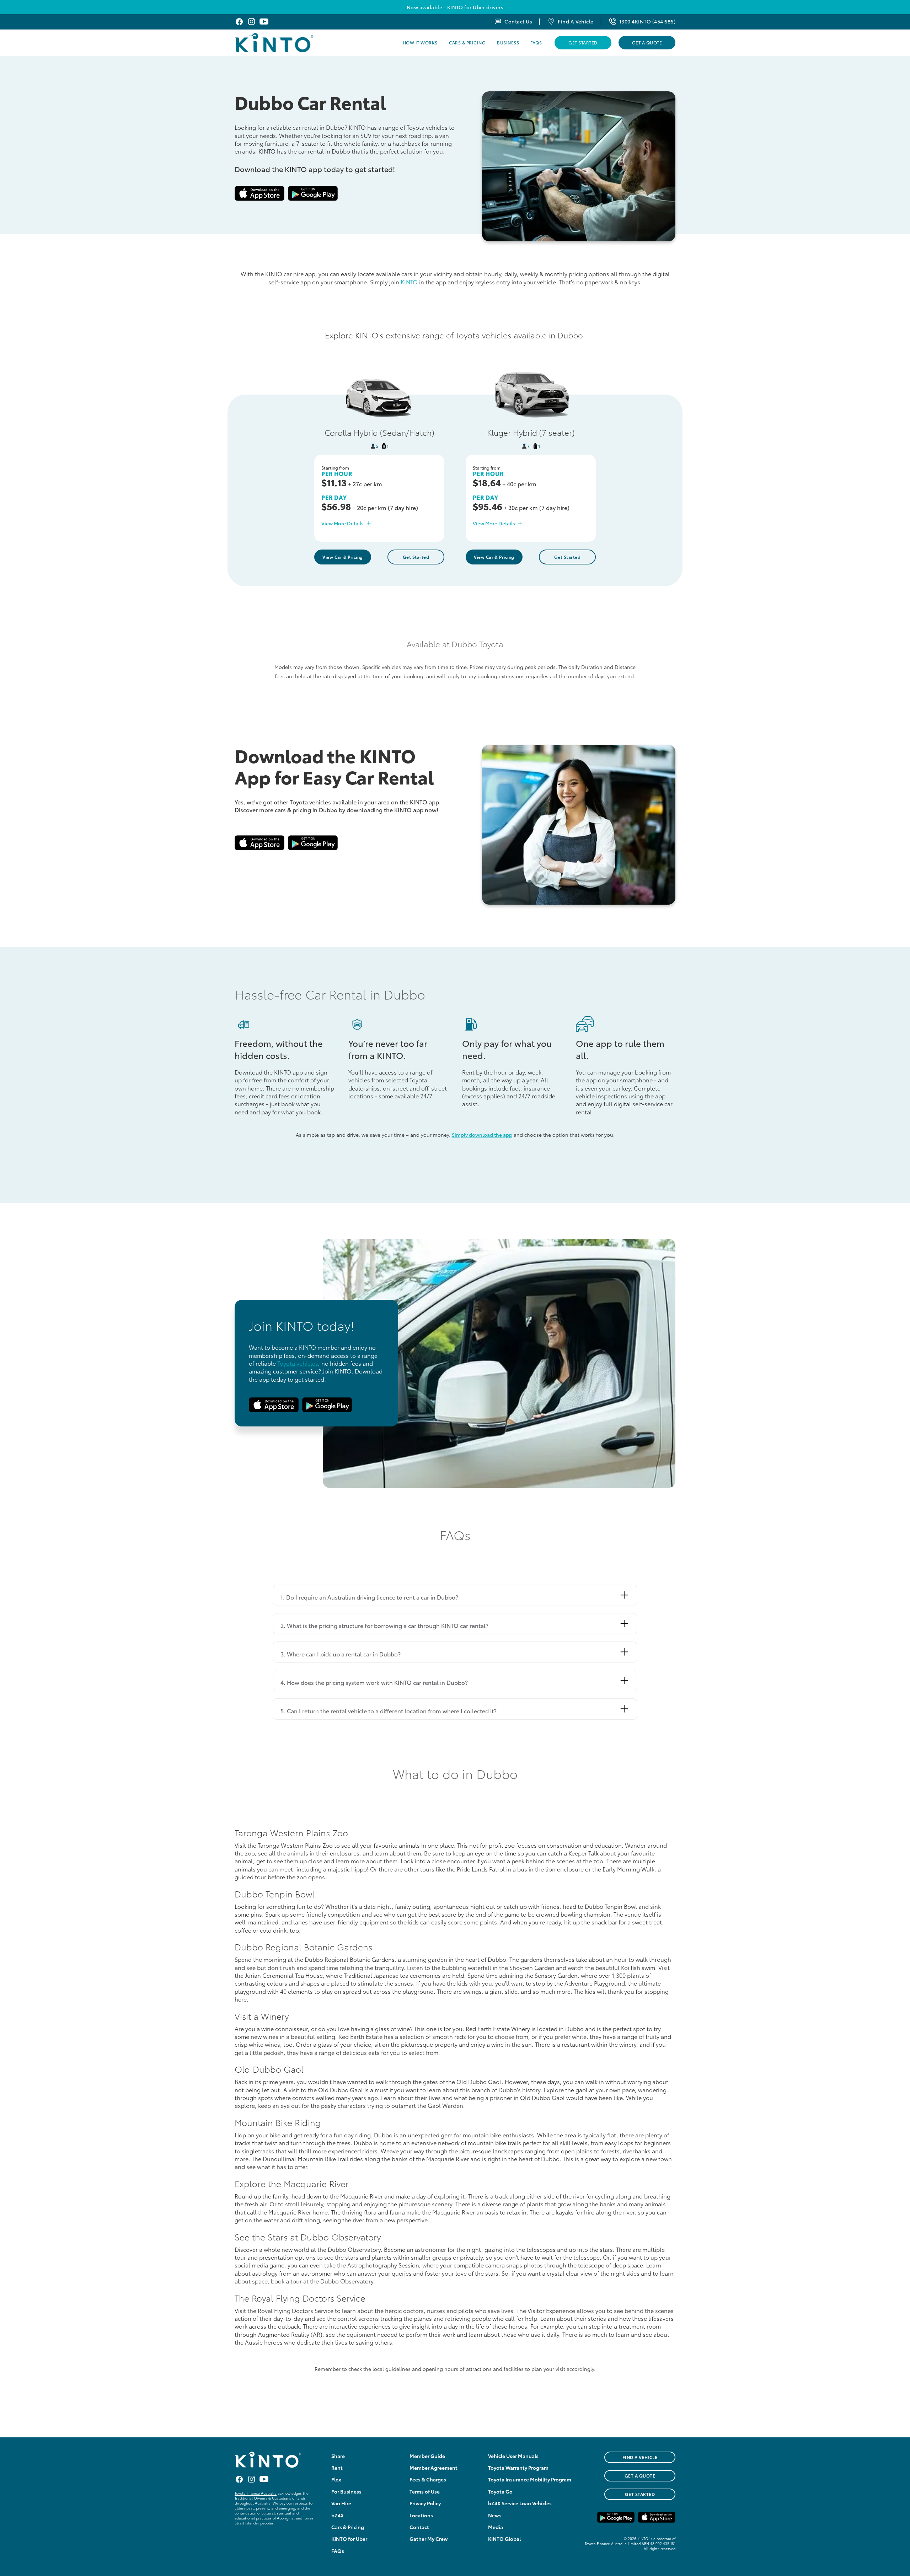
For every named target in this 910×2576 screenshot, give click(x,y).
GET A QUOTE (640, 2476)
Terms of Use (425, 2491)
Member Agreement (433, 2468)
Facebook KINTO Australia (239, 22)
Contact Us (518, 21)
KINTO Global (504, 2539)
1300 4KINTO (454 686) (647, 21)
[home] (292, 43)
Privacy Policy (425, 2503)
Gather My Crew (429, 2539)
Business (508, 42)
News (495, 2515)
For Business (346, 2491)
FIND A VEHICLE (640, 2457)
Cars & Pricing (467, 42)
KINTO (409, 282)
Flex (336, 2479)
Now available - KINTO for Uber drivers (455, 7)
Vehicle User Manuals (513, 2456)
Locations (421, 2515)
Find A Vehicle (576, 21)
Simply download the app (482, 1135)
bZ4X (338, 2515)
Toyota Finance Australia (256, 2493)
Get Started (583, 42)
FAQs (536, 42)
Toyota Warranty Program (518, 2468)
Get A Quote (647, 42)
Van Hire (341, 2503)
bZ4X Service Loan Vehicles (520, 2503)
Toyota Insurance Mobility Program (530, 2479)
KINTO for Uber (349, 2539)
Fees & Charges (428, 2479)
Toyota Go (500, 2491)
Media (496, 2527)
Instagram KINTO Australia (251, 22)
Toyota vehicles (298, 1363)
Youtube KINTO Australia (264, 22)
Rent (337, 2468)
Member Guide (427, 2456)
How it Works (420, 42)
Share (338, 2456)
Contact (419, 2527)
